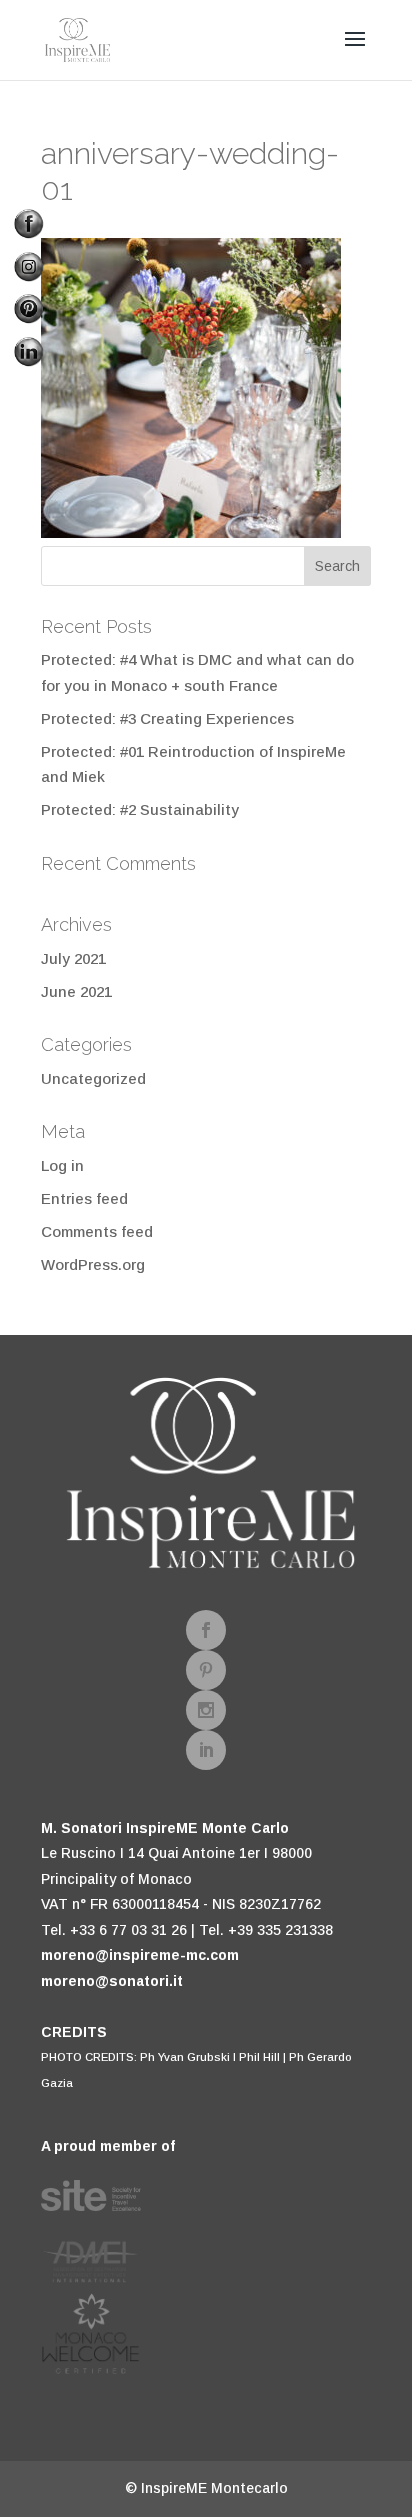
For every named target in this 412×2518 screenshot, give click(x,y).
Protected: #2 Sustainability (140, 809)
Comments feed (97, 1231)
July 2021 (73, 958)
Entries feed (84, 1198)
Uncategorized (93, 1078)
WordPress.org (93, 1264)
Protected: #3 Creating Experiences (167, 718)
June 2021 (76, 991)
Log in (62, 1165)
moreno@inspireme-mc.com (140, 1955)
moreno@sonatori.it (112, 1981)
